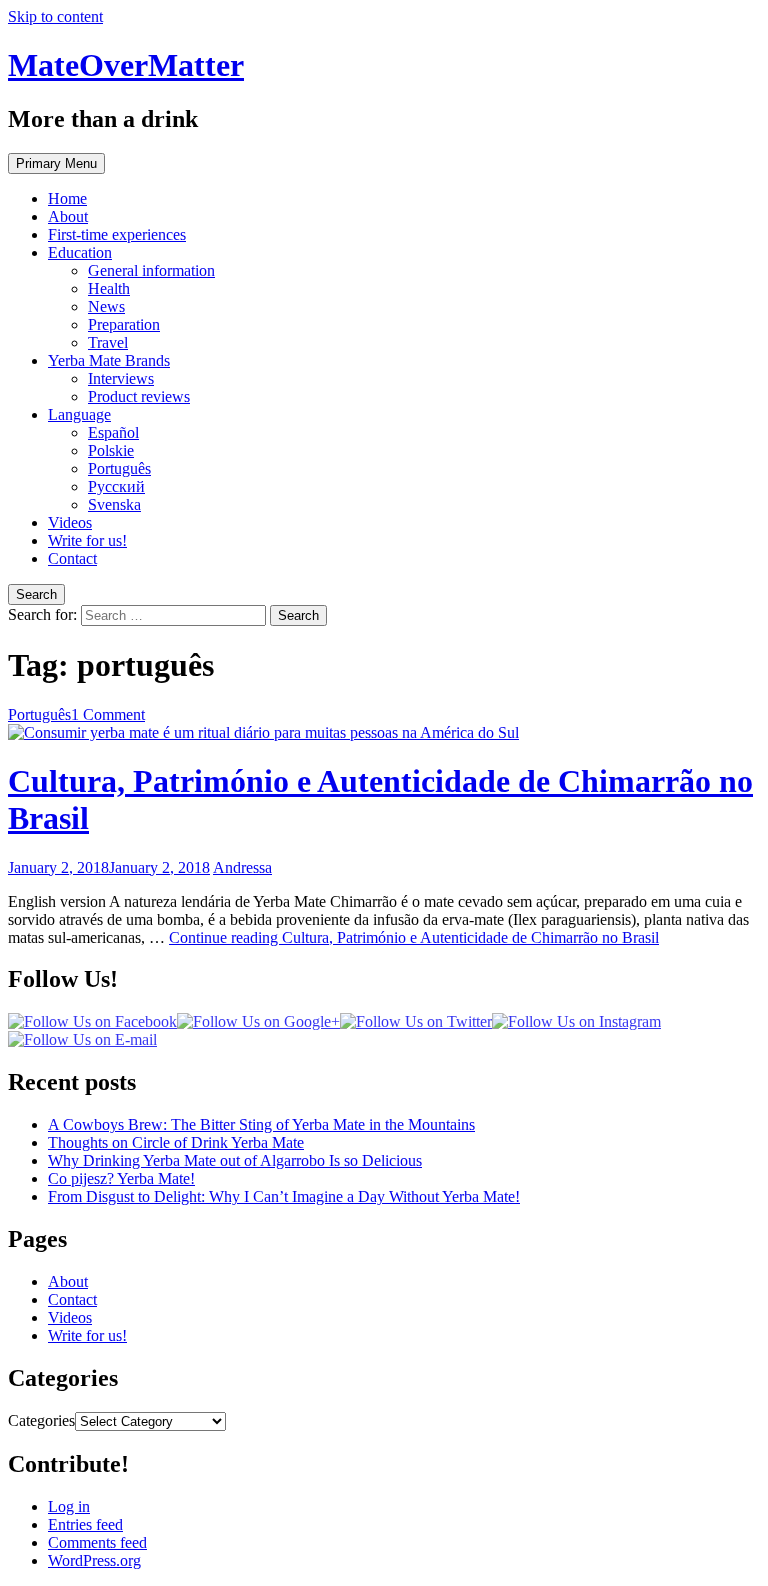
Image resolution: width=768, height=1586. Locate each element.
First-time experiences (117, 234)
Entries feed (85, 1524)
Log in (69, 1506)
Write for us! (87, 540)
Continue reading (414, 937)
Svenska (114, 504)
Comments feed (97, 1542)
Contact (72, 558)
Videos (70, 522)
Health (109, 288)
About (68, 216)
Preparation (124, 324)
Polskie (111, 450)
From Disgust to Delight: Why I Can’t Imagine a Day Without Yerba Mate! (284, 1196)
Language (79, 414)
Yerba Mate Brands (109, 360)
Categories (41, 1420)
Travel (108, 342)
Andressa (242, 867)
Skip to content (55, 16)
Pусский (116, 486)
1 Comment (108, 714)
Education (80, 252)
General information (151, 270)
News (106, 306)
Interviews (121, 378)
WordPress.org (94, 1560)
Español (113, 432)
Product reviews (139, 396)
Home (67, 198)
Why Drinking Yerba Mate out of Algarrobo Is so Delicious (235, 1160)
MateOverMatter (126, 65)
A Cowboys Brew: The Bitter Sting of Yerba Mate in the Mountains (261, 1124)
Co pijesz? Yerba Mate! (121, 1178)
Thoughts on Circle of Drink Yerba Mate (176, 1142)
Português (119, 468)
